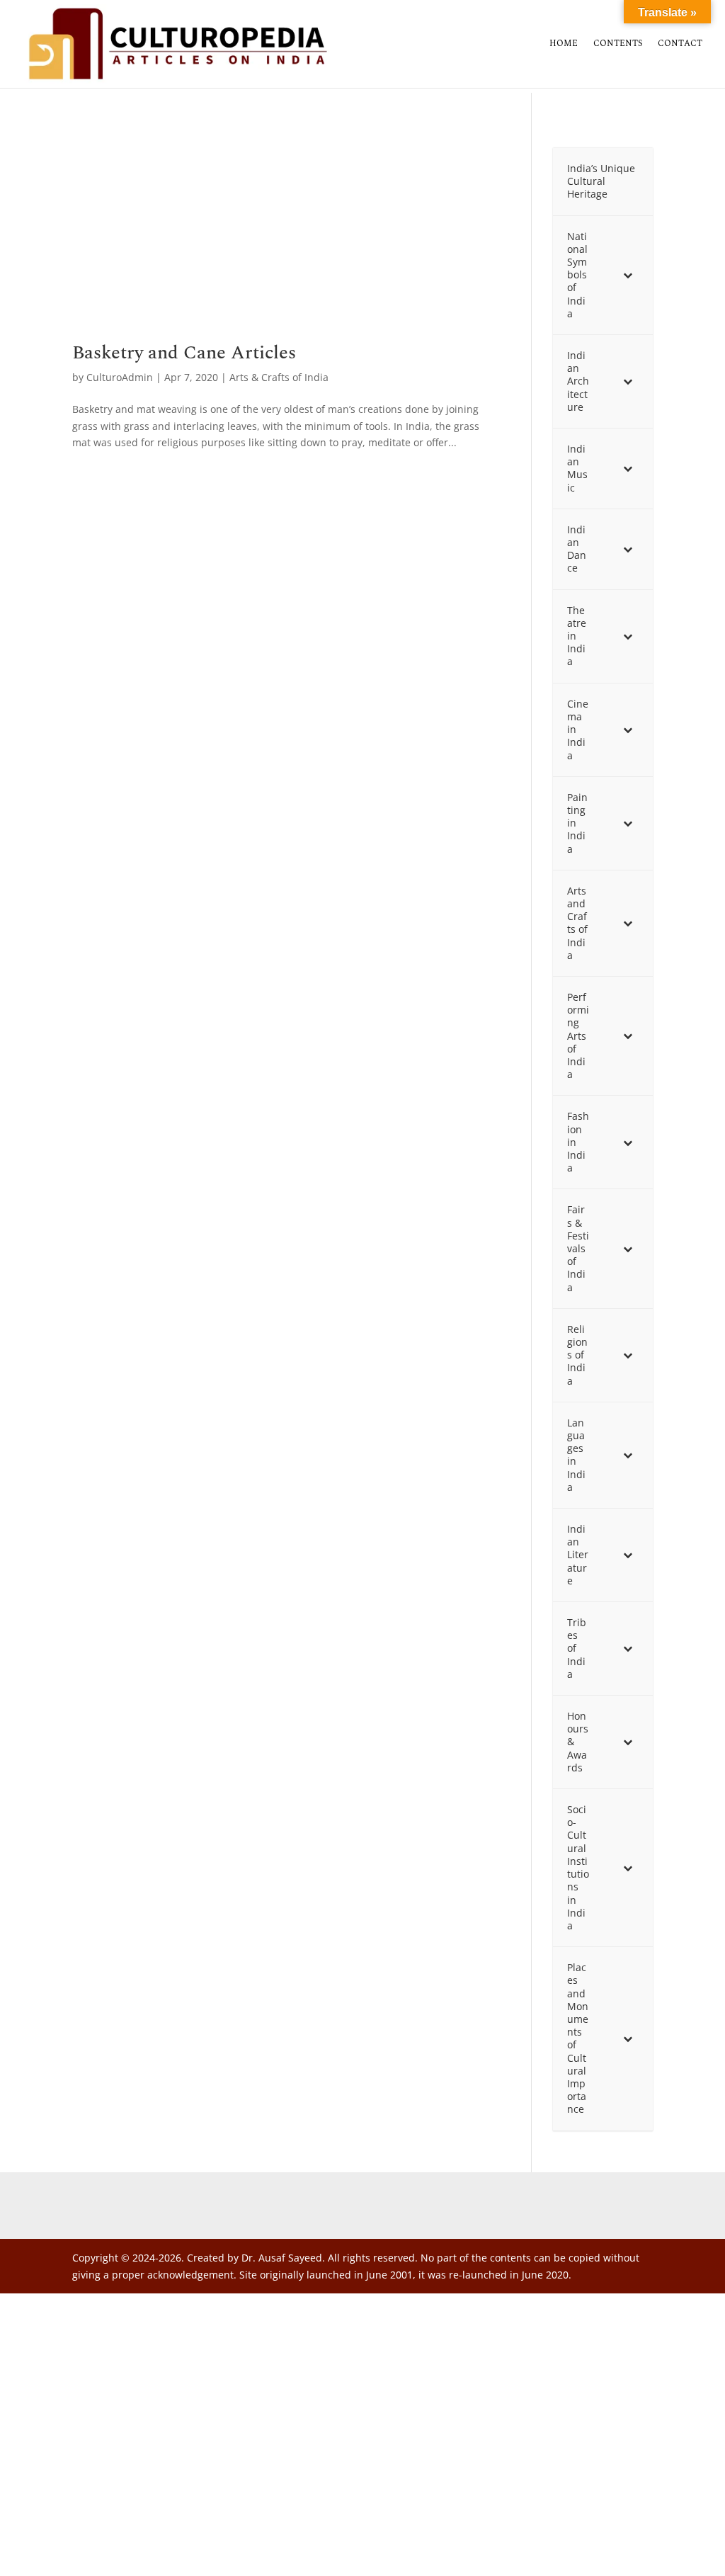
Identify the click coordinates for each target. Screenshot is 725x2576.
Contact (680, 45)
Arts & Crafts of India (279, 377)
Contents (618, 45)
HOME (564, 45)
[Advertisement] (286, 239)
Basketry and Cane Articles (184, 353)
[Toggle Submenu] (628, 275)
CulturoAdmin (120, 377)
